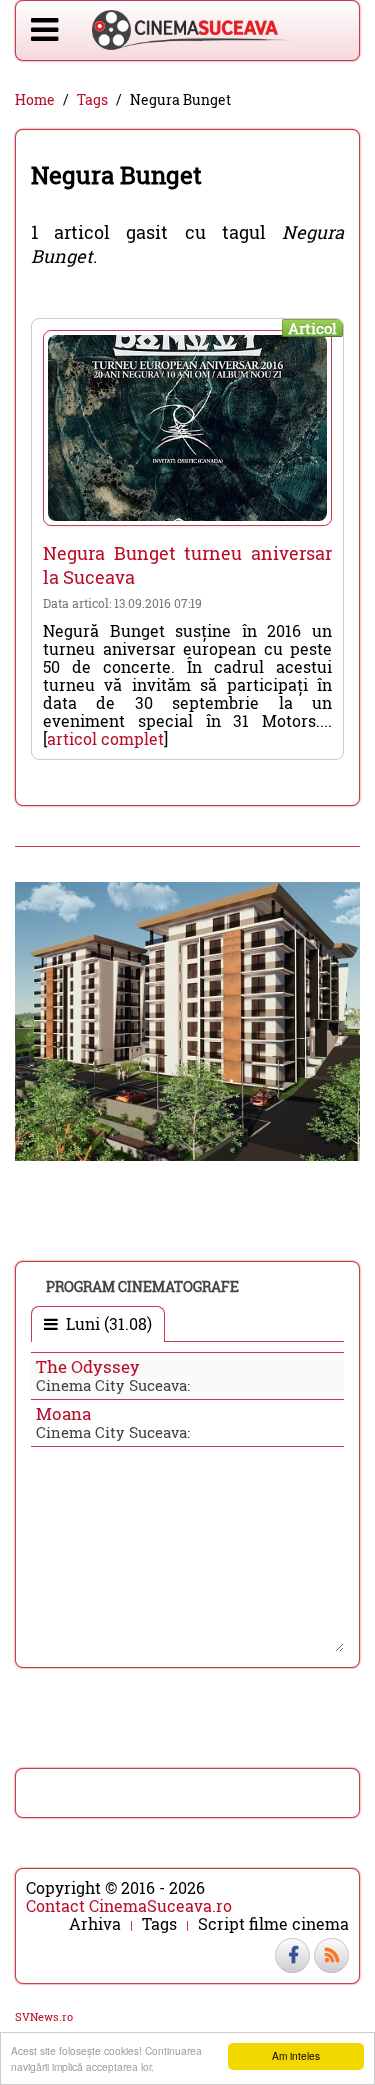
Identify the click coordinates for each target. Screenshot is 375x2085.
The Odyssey (88, 1366)
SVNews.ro (44, 2016)
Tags (92, 100)
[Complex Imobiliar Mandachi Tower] (187, 1019)
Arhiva (95, 1924)
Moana (63, 1413)
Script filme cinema (273, 1924)
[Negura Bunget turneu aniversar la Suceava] (187, 428)
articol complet (105, 738)
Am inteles (296, 2055)
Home (35, 100)
